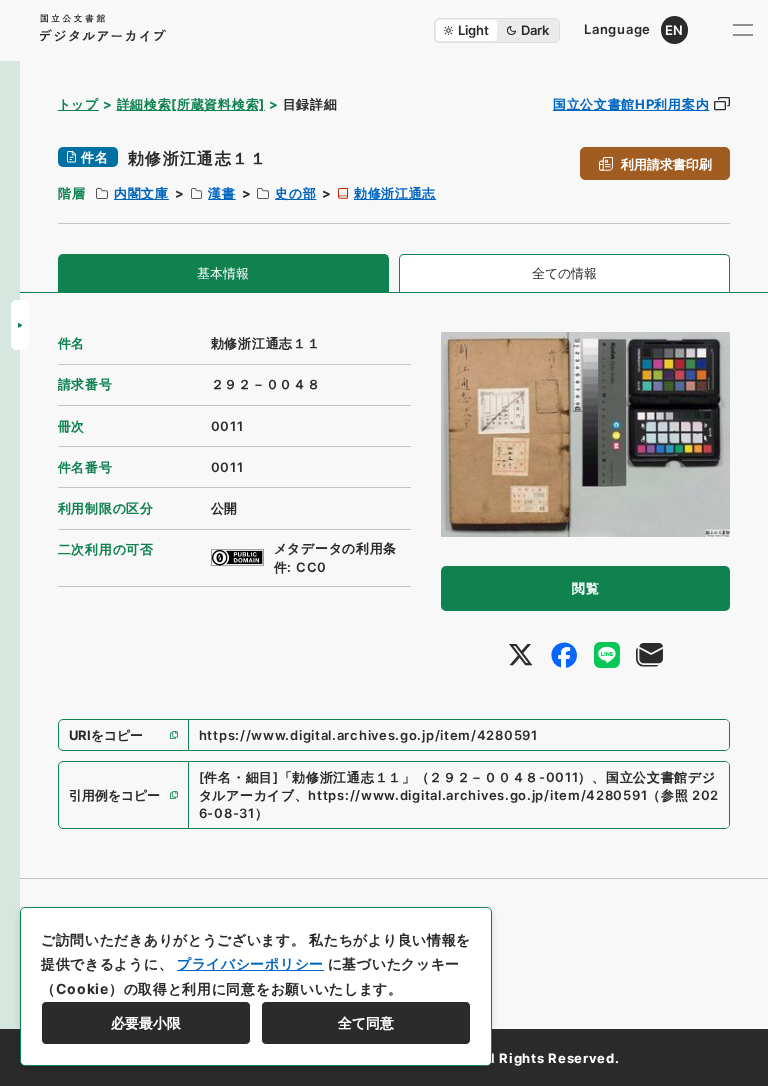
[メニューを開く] (743, 30)
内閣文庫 (141, 193)
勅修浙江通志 (395, 193)
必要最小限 (146, 1022)
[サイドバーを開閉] (20, 325)
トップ (78, 104)
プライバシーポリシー (250, 963)
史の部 (295, 193)
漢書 (221, 193)
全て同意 (366, 1022)
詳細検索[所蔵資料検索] (191, 104)
